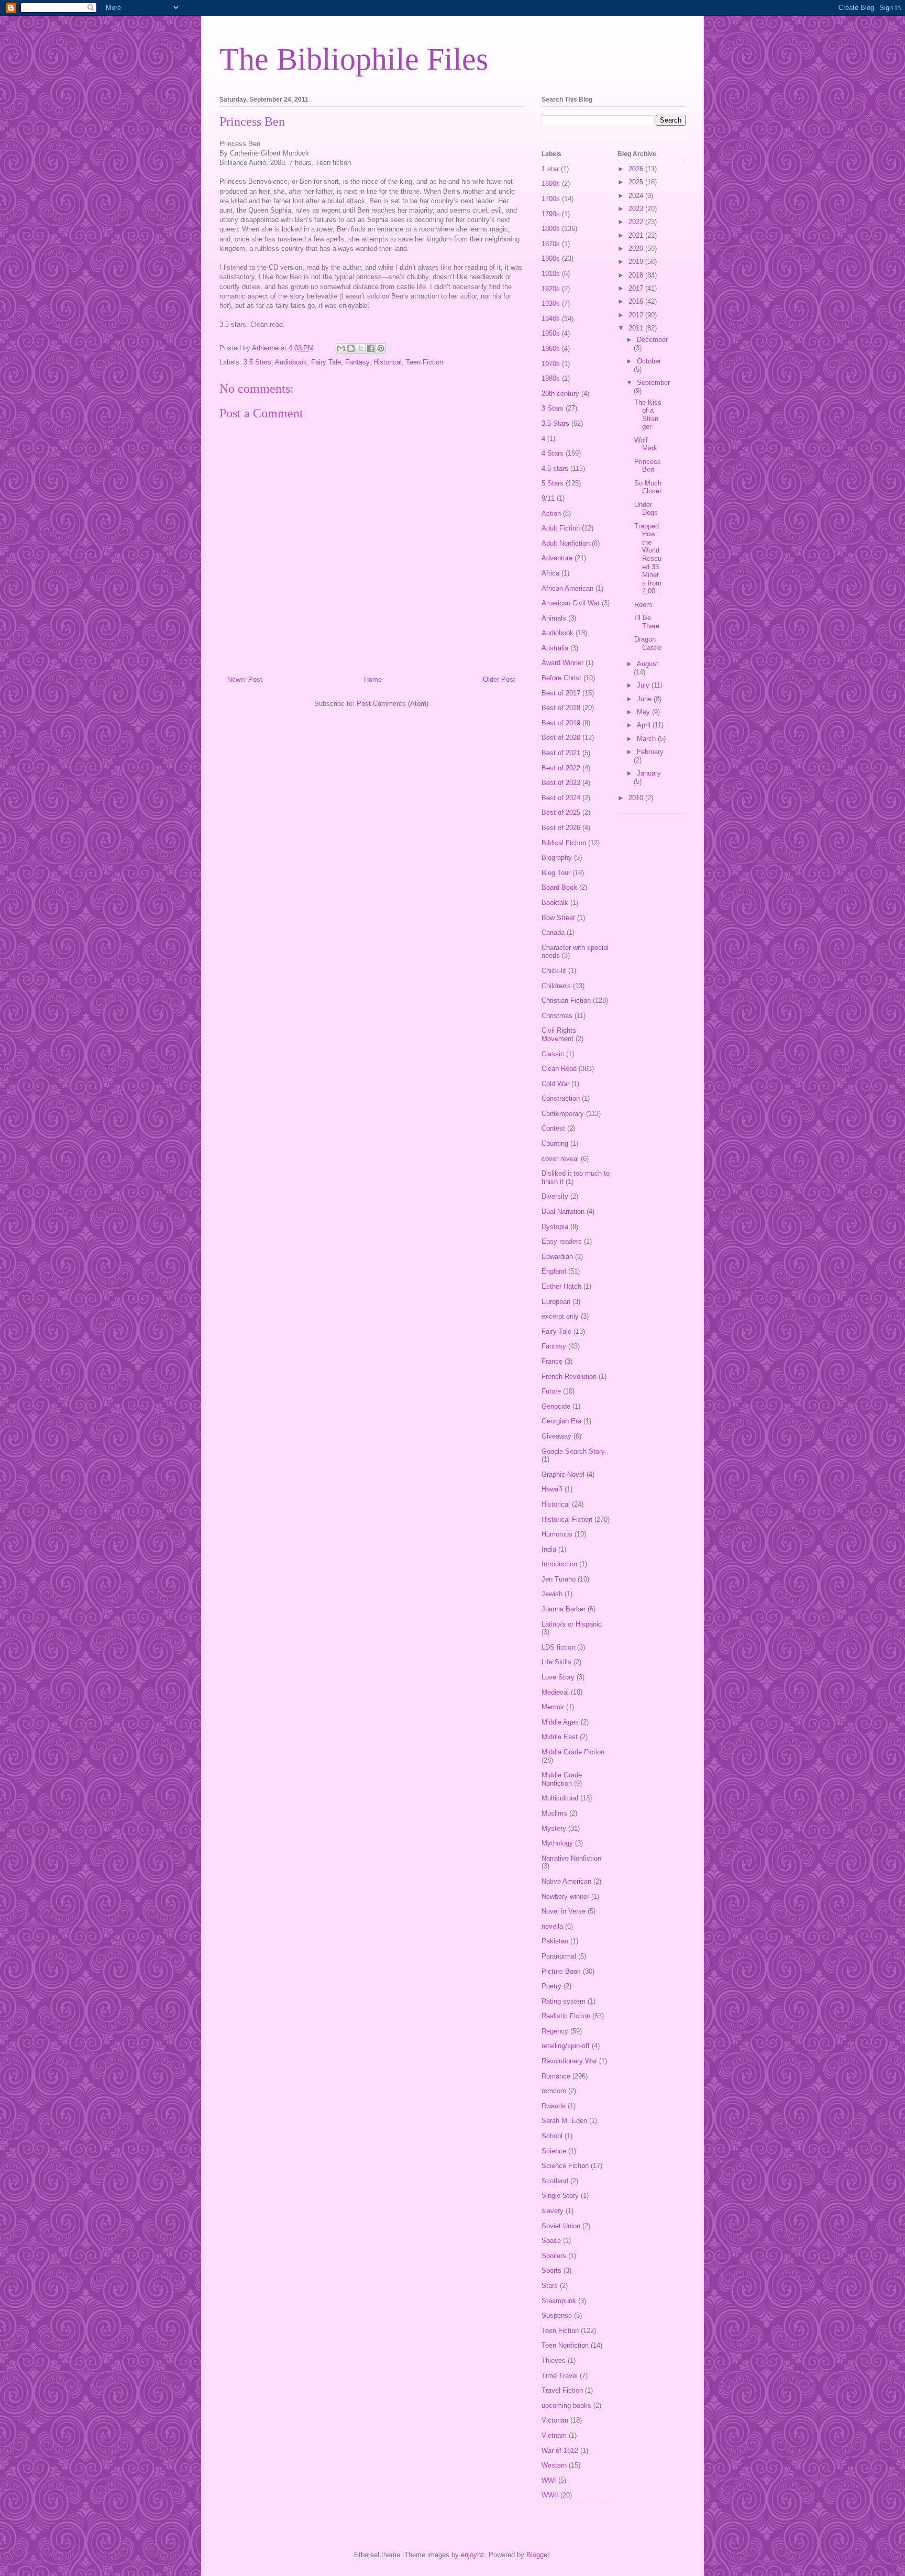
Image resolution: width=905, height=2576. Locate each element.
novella (552, 1926)
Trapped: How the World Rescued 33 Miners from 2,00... (648, 559)
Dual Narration (563, 1212)
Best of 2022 (561, 768)
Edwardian (557, 1257)
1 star (550, 169)
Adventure (557, 558)
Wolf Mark (646, 444)
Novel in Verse (564, 1911)
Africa (550, 573)
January (649, 773)
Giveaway (556, 1436)
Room (643, 605)
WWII (550, 2495)
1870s (551, 244)
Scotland (555, 2181)
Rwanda (554, 2106)
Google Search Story (573, 1451)
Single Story (560, 2196)
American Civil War (571, 603)
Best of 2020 (561, 738)
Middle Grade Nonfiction (562, 1779)
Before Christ (561, 678)
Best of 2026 (561, 828)
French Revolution (569, 1377)
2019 (637, 262)
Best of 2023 (561, 783)
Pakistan (555, 1941)
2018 (637, 275)
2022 (637, 222)
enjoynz (473, 2555)
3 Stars (553, 408)
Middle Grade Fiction (573, 1752)
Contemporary (563, 1114)
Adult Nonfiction (566, 543)
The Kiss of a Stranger (648, 415)
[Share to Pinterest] (381, 348)
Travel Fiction (562, 2390)
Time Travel (560, 2376)
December (652, 340)
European (556, 1302)
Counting (555, 1143)
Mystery (554, 1828)
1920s (551, 289)
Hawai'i (552, 1489)
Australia (555, 648)
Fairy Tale (326, 362)
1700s (551, 199)
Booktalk (555, 903)
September (653, 383)
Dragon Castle (648, 643)
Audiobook (291, 362)
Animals (554, 618)
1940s (551, 319)
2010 (637, 798)
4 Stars (553, 453)
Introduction (559, 1564)
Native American (566, 1881)
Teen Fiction (424, 362)
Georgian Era (561, 1421)
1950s (551, 333)
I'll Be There (647, 622)
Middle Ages (560, 1722)
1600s (551, 184)
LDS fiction (558, 1647)
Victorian (555, 2420)
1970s (551, 364)
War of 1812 (560, 2451)
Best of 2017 (561, 693)
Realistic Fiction (566, 2016)
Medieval (555, 1692)
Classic (553, 1054)
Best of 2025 (561, 812)
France (552, 1361)
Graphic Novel (563, 1474)
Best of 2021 (561, 753)
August (648, 664)
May (644, 712)
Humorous (557, 1534)
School (552, 2136)
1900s (551, 258)
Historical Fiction (567, 1519)
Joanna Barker (564, 1609)
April (645, 725)
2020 (637, 248)
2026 (637, 169)
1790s (551, 214)
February (650, 752)
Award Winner (562, 663)
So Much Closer (648, 487)
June (645, 699)
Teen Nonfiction (565, 2345)
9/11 (548, 498)
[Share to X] (361, 348)
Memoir (553, 1707)
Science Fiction (565, 2166)
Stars (550, 2286)
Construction (561, 1098)
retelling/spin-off (566, 2046)
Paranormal (559, 1956)
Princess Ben (648, 466)
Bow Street (558, 918)
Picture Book (561, 1971)
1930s (551, 303)
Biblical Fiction (564, 843)
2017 (637, 288)
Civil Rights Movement (559, 1035)
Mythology (557, 1843)
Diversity (555, 1196)
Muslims (554, 1813)
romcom (554, 2091)
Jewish (552, 1594)
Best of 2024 (561, 798)
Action (551, 513)
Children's (556, 986)
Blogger (538, 2555)
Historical (388, 362)
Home (373, 679)
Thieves (554, 2361)
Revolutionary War (569, 2061)
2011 (637, 328)
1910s (551, 274)
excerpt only (560, 1316)
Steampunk (559, 2301)
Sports (551, 2270)
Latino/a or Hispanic (572, 1624)
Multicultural (560, 1798)
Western (554, 2465)
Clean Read (559, 1069)
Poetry (551, 1986)
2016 (637, 301)
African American (567, 588)
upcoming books (566, 2406)
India (549, 1549)
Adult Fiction (561, 528)
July (644, 685)
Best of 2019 (561, 723)
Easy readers (562, 1241)
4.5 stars (555, 468)
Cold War (555, 1084)
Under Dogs (646, 509)
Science (554, 2151)
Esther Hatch (561, 1286)
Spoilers (554, 2256)
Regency (555, 2031)
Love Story (558, 1677)
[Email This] (341, 348)
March (647, 739)
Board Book (559, 887)
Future (551, 1391)
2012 (637, 315)
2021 (637, 235)
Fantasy (357, 362)
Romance (556, 2076)
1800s (551, 229)
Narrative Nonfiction (571, 1858)
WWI (549, 2480)
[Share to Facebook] (371, 348)
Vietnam (554, 2435)
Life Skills (556, 1662)
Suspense (557, 2315)
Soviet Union (561, 2226)
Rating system (564, 2001)
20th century (560, 394)
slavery (553, 2211)
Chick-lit (554, 971)
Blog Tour (556, 873)
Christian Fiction (566, 1000)
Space (551, 2241)
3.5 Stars (257, 362)
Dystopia (555, 1227)
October (649, 361)
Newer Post (245, 679)
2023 (637, 209)
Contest (553, 1128)
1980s (551, 378)
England (554, 1271)
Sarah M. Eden (564, 2121)
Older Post (499, 679)
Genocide (556, 1406)
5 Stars (553, 483)
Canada (553, 932)
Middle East (560, 1737)
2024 (637, 196)
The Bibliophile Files (354, 59)
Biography (557, 858)
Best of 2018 (561, 708)
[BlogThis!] (351, 348)
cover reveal (560, 1159)
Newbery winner (565, 1897)
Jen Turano (559, 1579)
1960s (551, 349)
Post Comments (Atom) (393, 704)
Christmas (557, 1016)
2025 (637, 182)
